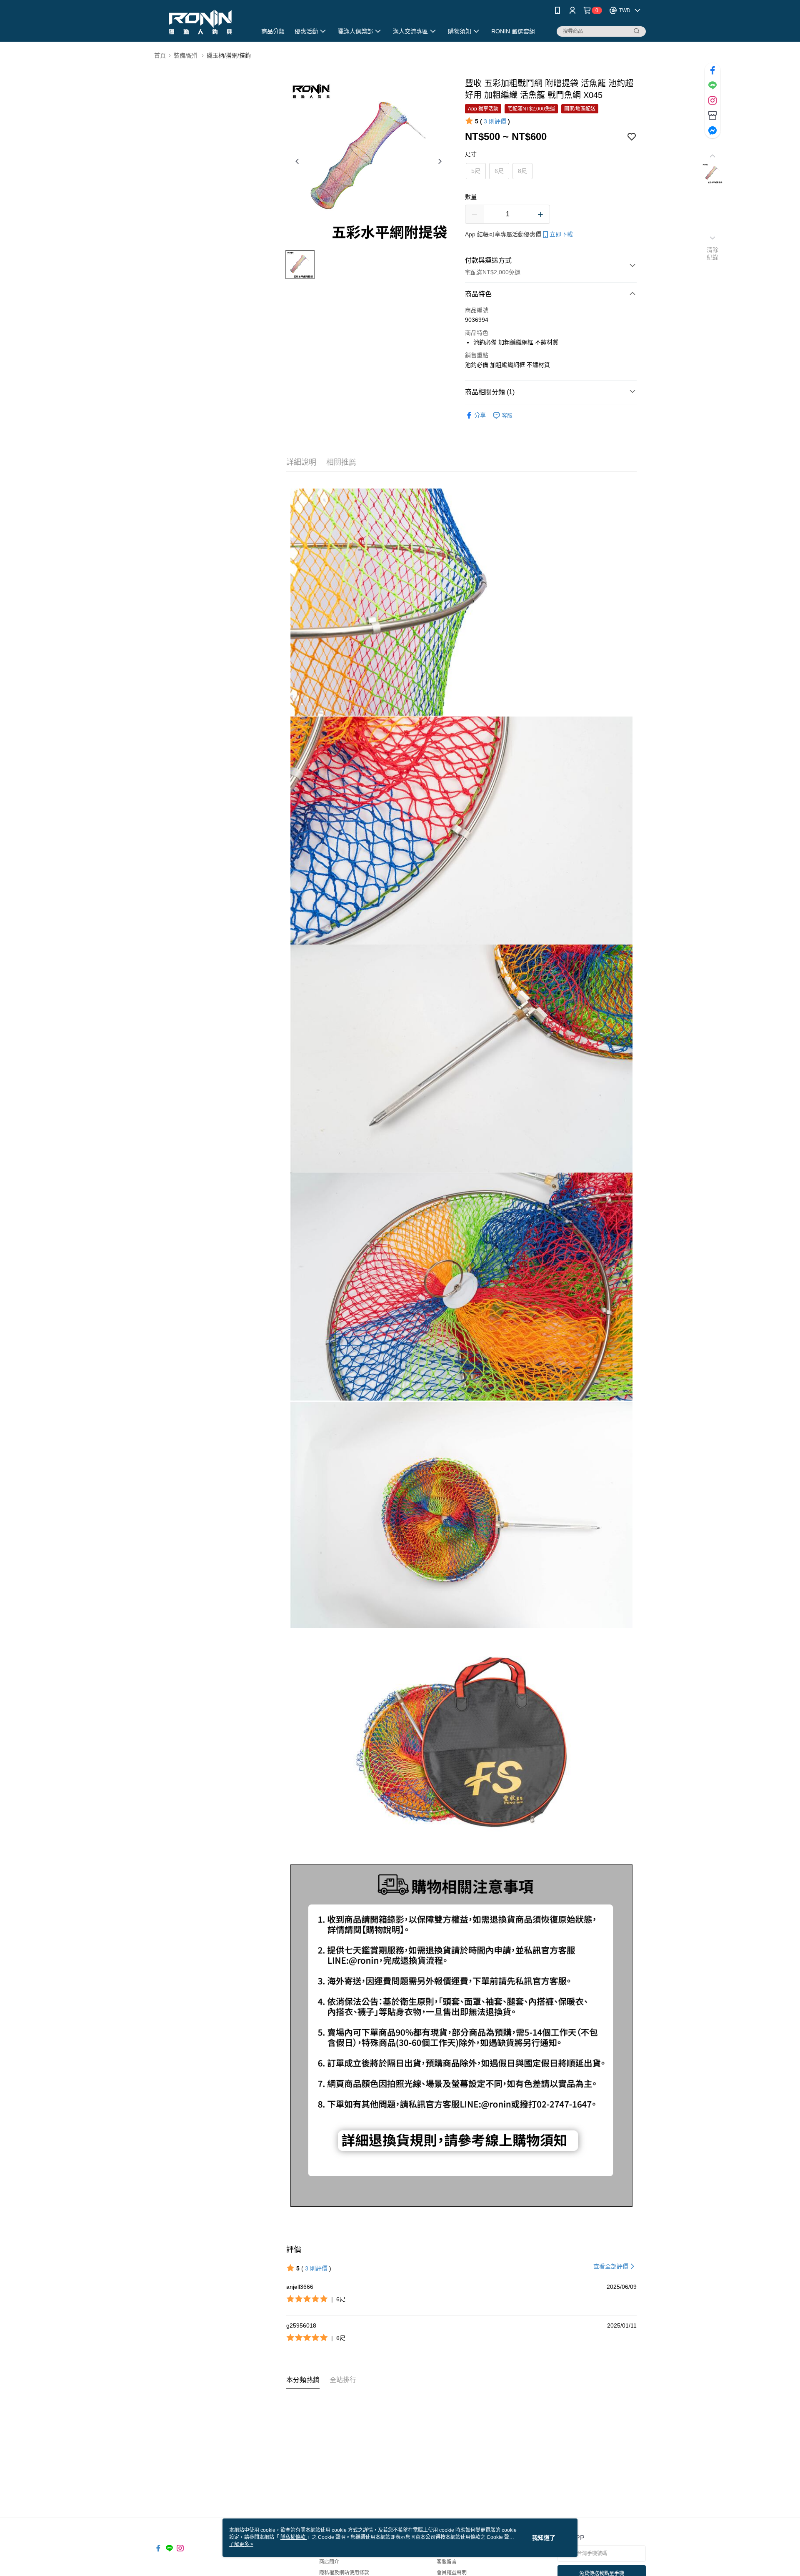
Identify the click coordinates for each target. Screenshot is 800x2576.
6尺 (499, 171)
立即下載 (561, 234)
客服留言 (447, 2562)
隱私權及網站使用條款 (344, 2573)
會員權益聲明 (452, 2573)
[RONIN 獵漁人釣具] (200, 22)
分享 (480, 415)
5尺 (476, 171)
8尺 (522, 171)
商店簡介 (329, 2562)
